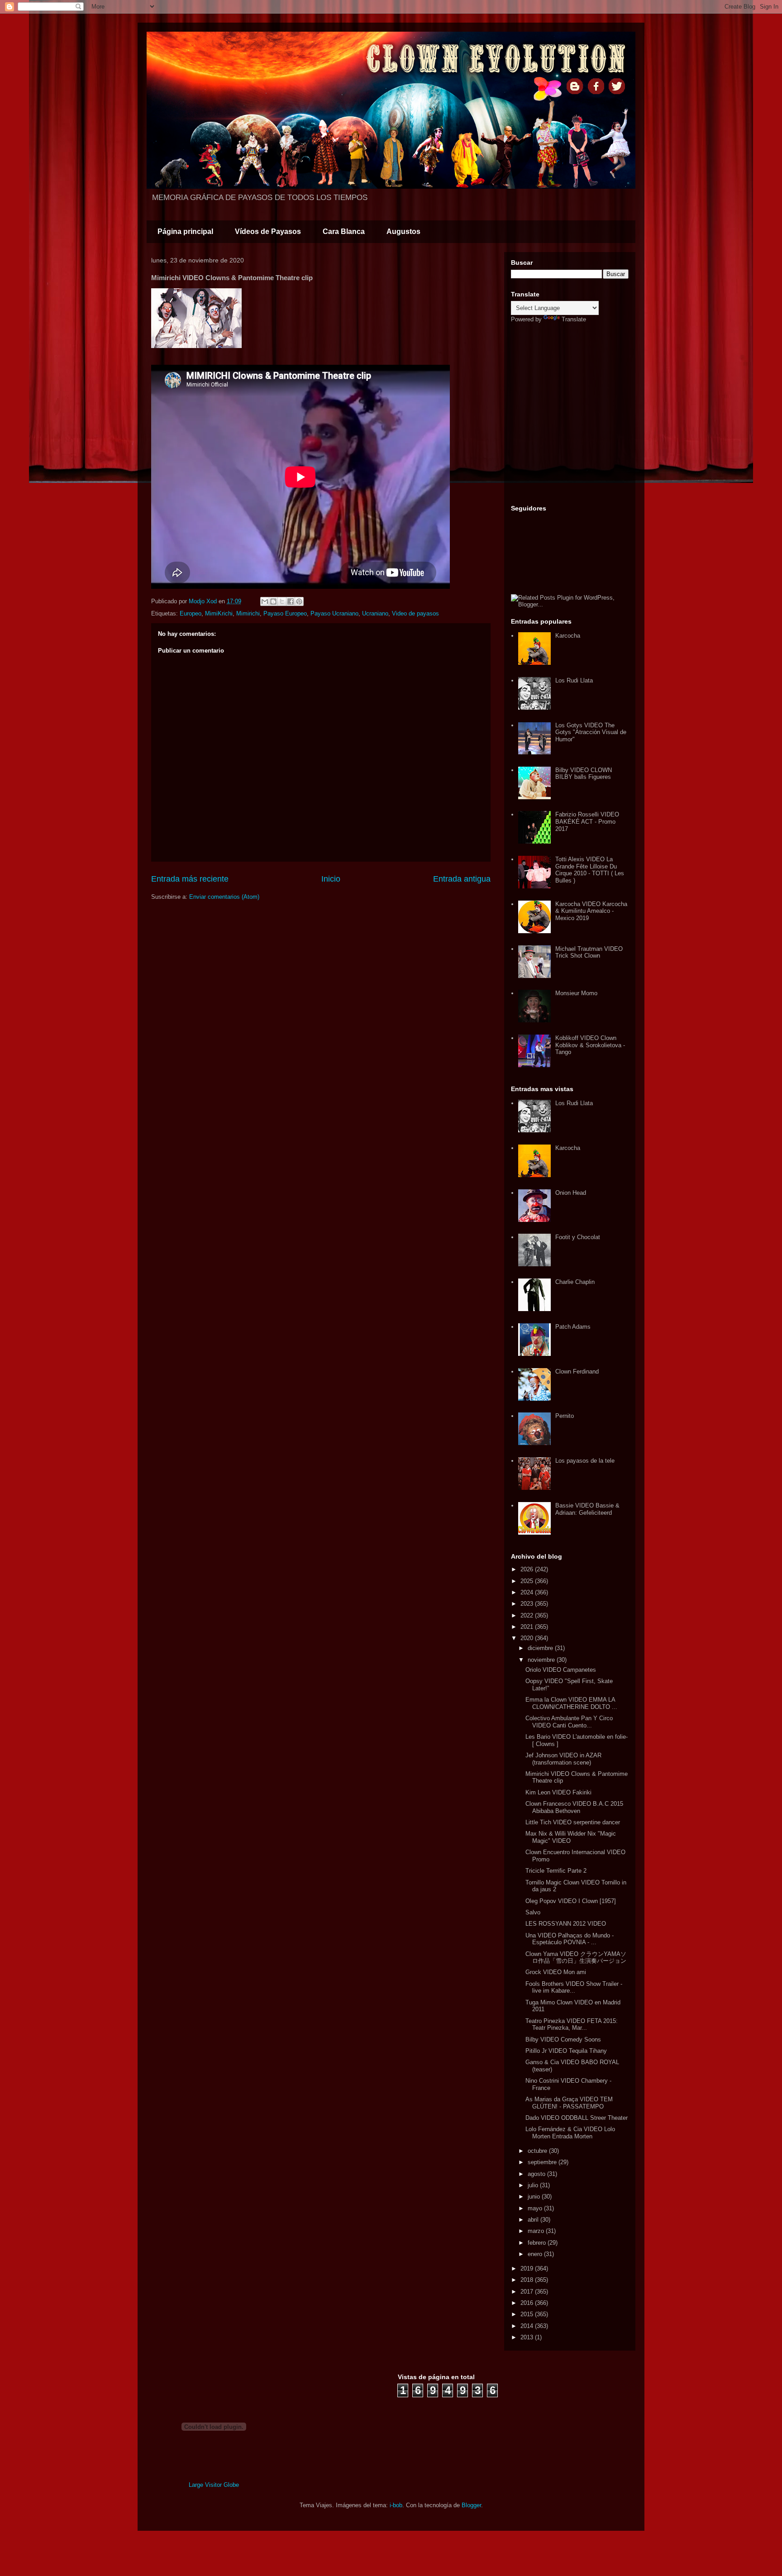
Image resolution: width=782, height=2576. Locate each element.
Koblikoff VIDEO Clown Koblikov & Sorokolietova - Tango (590, 1045)
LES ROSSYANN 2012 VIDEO (566, 1924)
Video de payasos (415, 613)
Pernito (565, 1416)
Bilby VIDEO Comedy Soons (563, 2039)
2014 (528, 2326)
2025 (528, 1581)
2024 (528, 1592)
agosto (537, 2174)
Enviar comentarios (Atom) (224, 897)
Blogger (471, 2505)
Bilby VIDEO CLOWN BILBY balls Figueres (584, 774)
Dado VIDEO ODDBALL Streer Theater (577, 2118)
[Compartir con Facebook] (291, 601)
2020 (528, 1638)
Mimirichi (248, 613)
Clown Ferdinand (577, 1371)
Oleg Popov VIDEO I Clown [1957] (571, 1901)
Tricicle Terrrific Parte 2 (556, 1871)
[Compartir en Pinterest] (299, 601)
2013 (528, 2337)
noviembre (542, 1660)
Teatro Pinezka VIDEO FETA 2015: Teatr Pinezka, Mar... (572, 2025)
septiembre (543, 2162)
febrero (538, 2243)
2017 (528, 2292)
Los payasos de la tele (585, 1461)
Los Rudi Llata (574, 680)
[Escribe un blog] (273, 601)
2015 (528, 2314)
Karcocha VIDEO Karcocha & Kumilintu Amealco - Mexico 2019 (591, 911)
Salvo (533, 1912)
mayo (536, 2208)
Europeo (191, 613)
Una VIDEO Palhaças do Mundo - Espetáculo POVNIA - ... (570, 1939)
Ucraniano (375, 613)
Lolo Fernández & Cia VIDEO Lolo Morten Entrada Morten (570, 2133)
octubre (538, 2151)
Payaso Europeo (285, 613)
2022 (528, 1615)
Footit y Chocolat (578, 1237)
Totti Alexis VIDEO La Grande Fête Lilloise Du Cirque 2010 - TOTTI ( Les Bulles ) (590, 870)
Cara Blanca (344, 231)
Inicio (331, 879)
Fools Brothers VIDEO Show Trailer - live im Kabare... (574, 1987)
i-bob (396, 2505)
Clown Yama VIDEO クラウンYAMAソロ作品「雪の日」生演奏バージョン (576, 1958)
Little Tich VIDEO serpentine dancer (573, 1822)
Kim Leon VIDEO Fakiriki (558, 1792)
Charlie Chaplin (575, 1282)
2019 (528, 2268)
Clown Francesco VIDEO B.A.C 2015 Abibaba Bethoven (574, 1807)
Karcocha (568, 636)
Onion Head (571, 1193)
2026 (528, 1569)
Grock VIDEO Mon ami (556, 1972)
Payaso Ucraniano (334, 613)
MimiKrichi (219, 613)
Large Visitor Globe (214, 2485)
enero (536, 2254)
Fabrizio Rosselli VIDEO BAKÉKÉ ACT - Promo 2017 (587, 821)
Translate (574, 319)
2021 (528, 1627)
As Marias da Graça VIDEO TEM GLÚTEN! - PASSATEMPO (569, 2103)
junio (535, 2197)
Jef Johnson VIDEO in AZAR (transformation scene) (563, 1759)
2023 (528, 1604)
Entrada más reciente (190, 879)
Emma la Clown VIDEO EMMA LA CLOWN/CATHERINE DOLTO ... (571, 1703)
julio (534, 2185)
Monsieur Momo (576, 993)
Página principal (185, 231)
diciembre (541, 1648)
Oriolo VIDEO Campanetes (561, 1670)
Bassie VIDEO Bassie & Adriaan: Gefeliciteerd (587, 1509)
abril (534, 2220)
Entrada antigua (462, 879)
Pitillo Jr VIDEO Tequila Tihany (566, 2051)
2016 (528, 2303)
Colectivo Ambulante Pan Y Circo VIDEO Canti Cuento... (569, 1722)
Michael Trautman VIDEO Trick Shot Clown (589, 952)
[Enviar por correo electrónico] (265, 601)
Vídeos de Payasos (268, 231)
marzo (537, 2231)
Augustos (403, 231)
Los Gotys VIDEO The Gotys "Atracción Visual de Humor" (591, 732)
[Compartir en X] (282, 601)
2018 (528, 2280)
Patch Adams (573, 1327)
